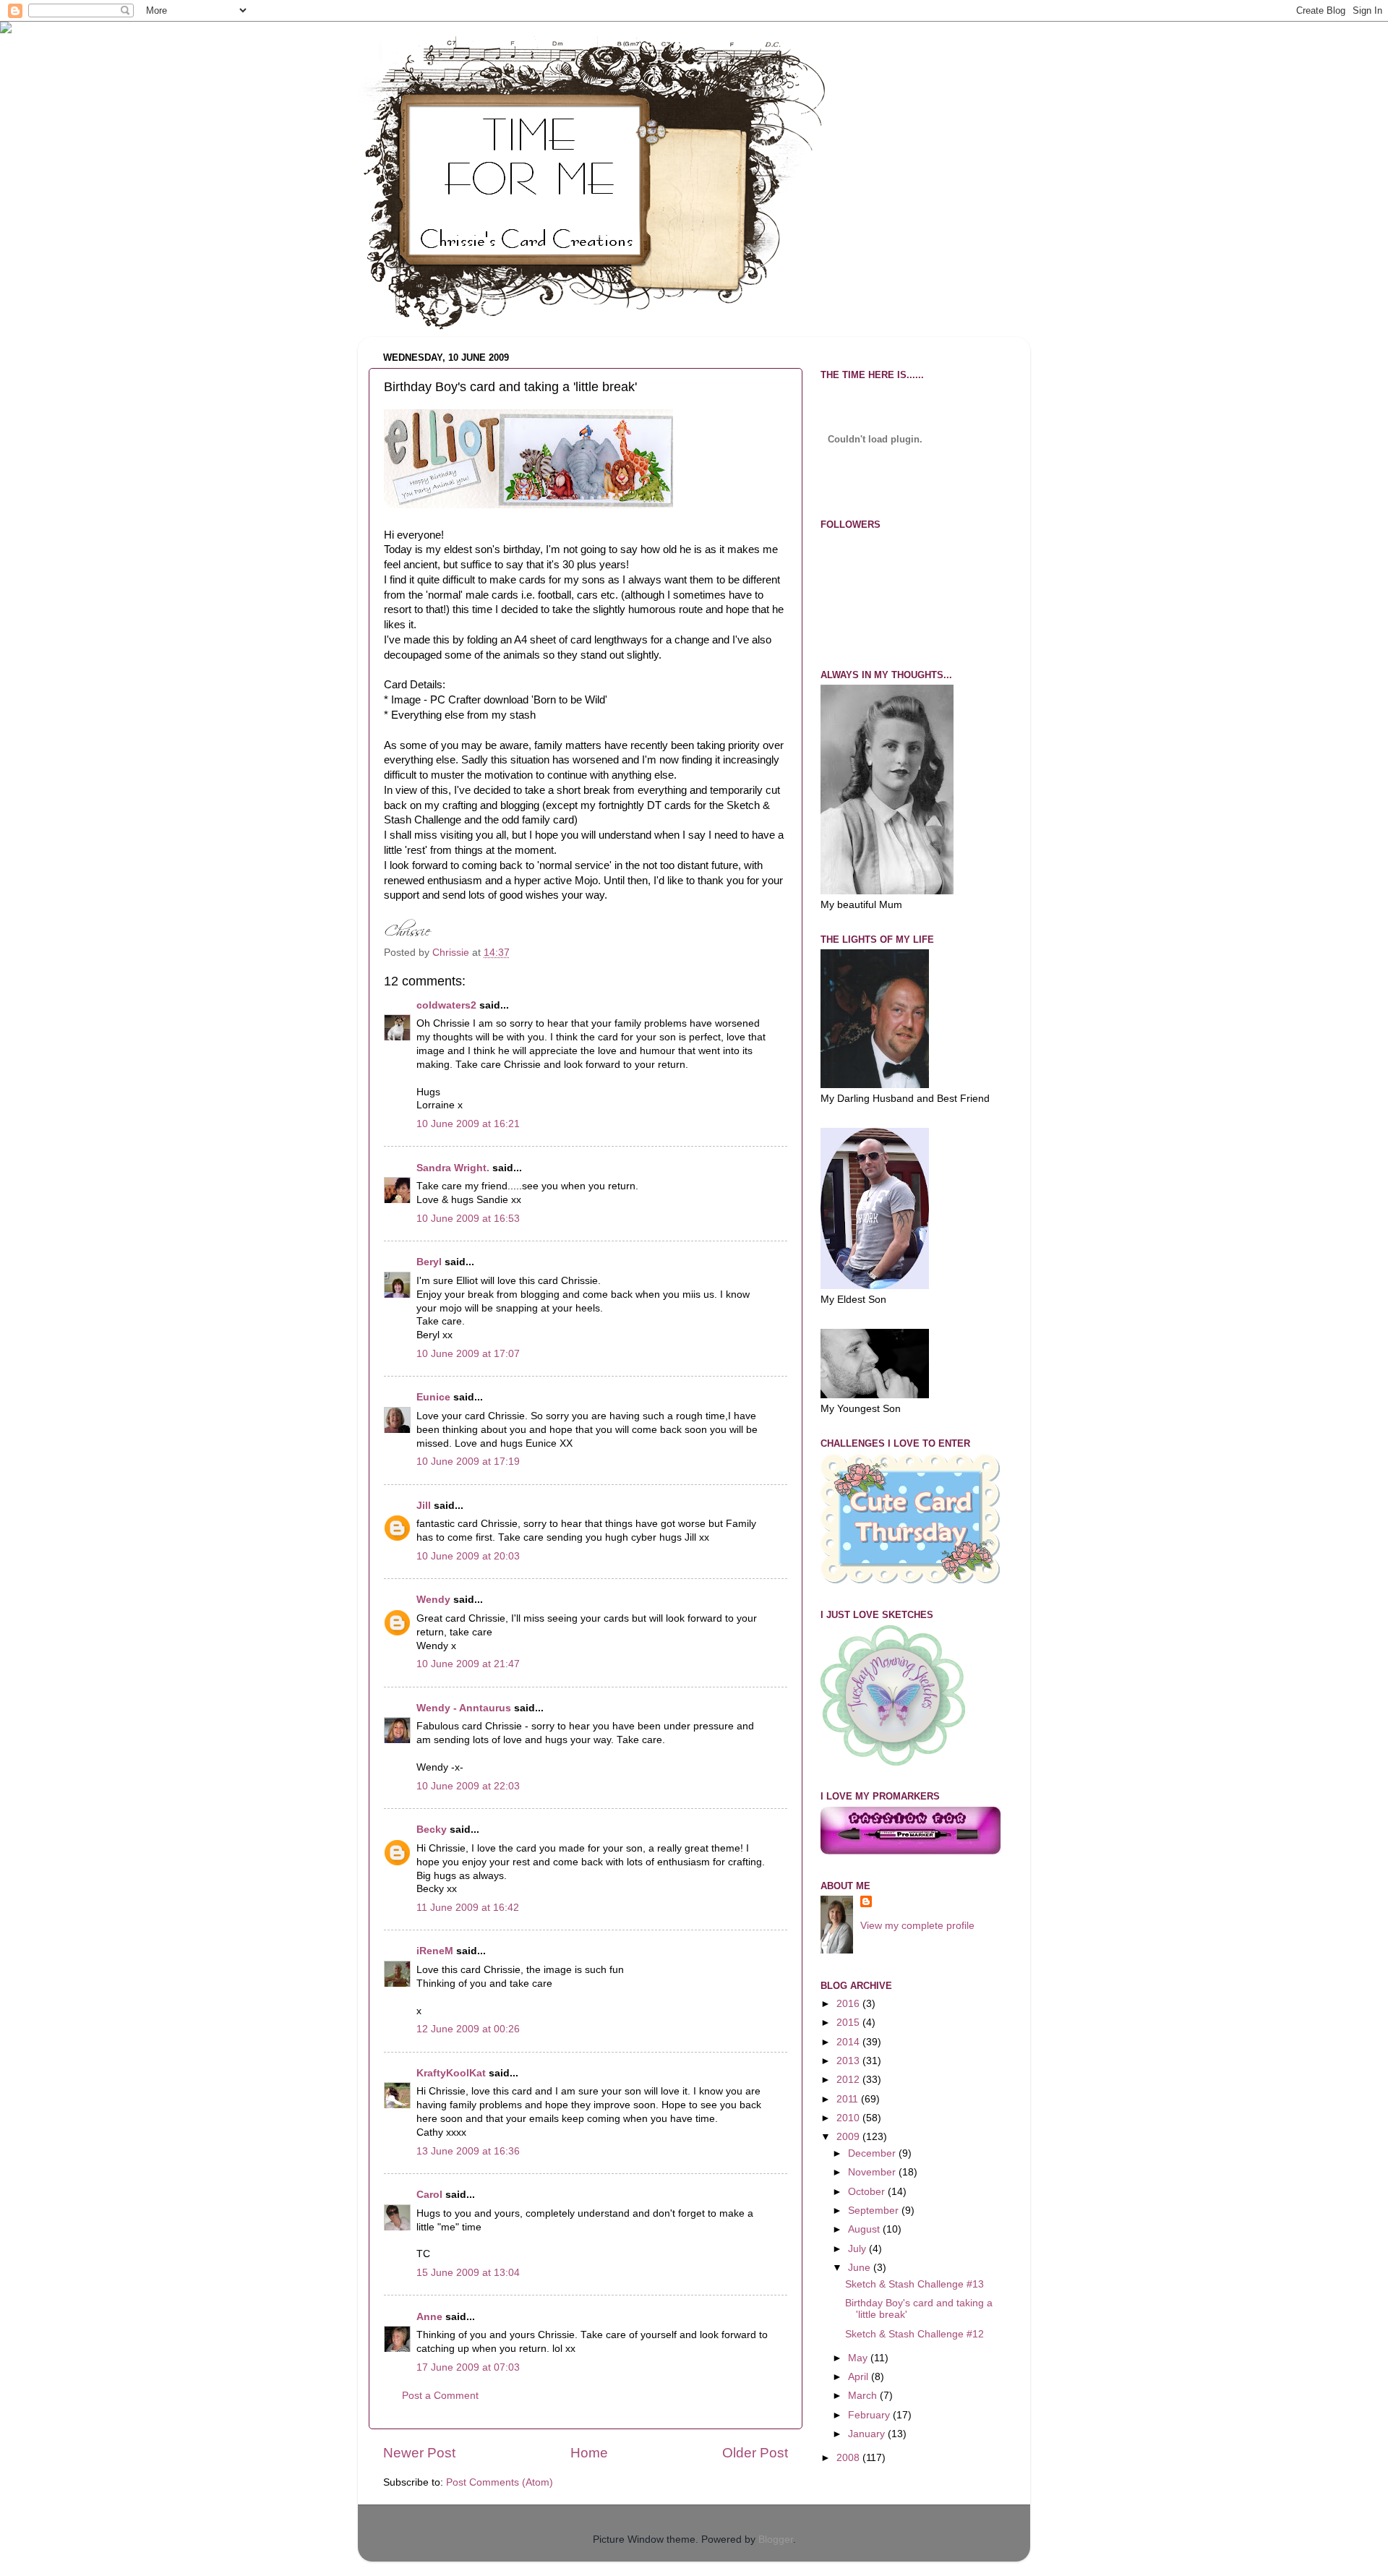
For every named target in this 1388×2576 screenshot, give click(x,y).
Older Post (755, 2453)
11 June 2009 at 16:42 (468, 1908)
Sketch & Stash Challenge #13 (914, 2284)
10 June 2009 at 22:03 (468, 1786)
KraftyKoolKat (451, 2073)
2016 (849, 2004)
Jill (424, 1506)
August (865, 2229)
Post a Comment (440, 2396)
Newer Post (419, 2453)
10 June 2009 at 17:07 (468, 1354)
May (859, 2358)
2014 (849, 2042)
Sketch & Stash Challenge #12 (914, 2334)
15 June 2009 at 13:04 (468, 2273)
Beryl (429, 1262)
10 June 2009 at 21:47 (468, 1664)
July (858, 2249)
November (873, 2172)
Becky (432, 1830)
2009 (849, 2137)
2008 (849, 2458)
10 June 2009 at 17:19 (468, 1462)
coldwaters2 (446, 1005)
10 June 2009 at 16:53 (468, 1219)
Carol (429, 2195)
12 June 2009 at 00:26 (468, 2029)
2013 (849, 2061)
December (873, 2153)
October (868, 2192)
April (860, 2377)
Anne (429, 2317)
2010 (849, 2118)
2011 (849, 2099)
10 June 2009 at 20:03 (468, 1556)
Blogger (776, 2539)
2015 (849, 2023)
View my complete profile (917, 1926)
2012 (849, 2080)
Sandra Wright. (453, 1168)
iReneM (435, 1951)
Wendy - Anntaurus (464, 1708)
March (864, 2396)
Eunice (433, 1397)
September (875, 2211)
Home (589, 2453)
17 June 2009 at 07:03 (468, 2367)
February (870, 2415)
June (861, 2268)
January (868, 2434)
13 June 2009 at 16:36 (468, 2151)
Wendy (433, 1600)
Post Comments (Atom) (500, 2482)
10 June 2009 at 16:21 (468, 1124)
